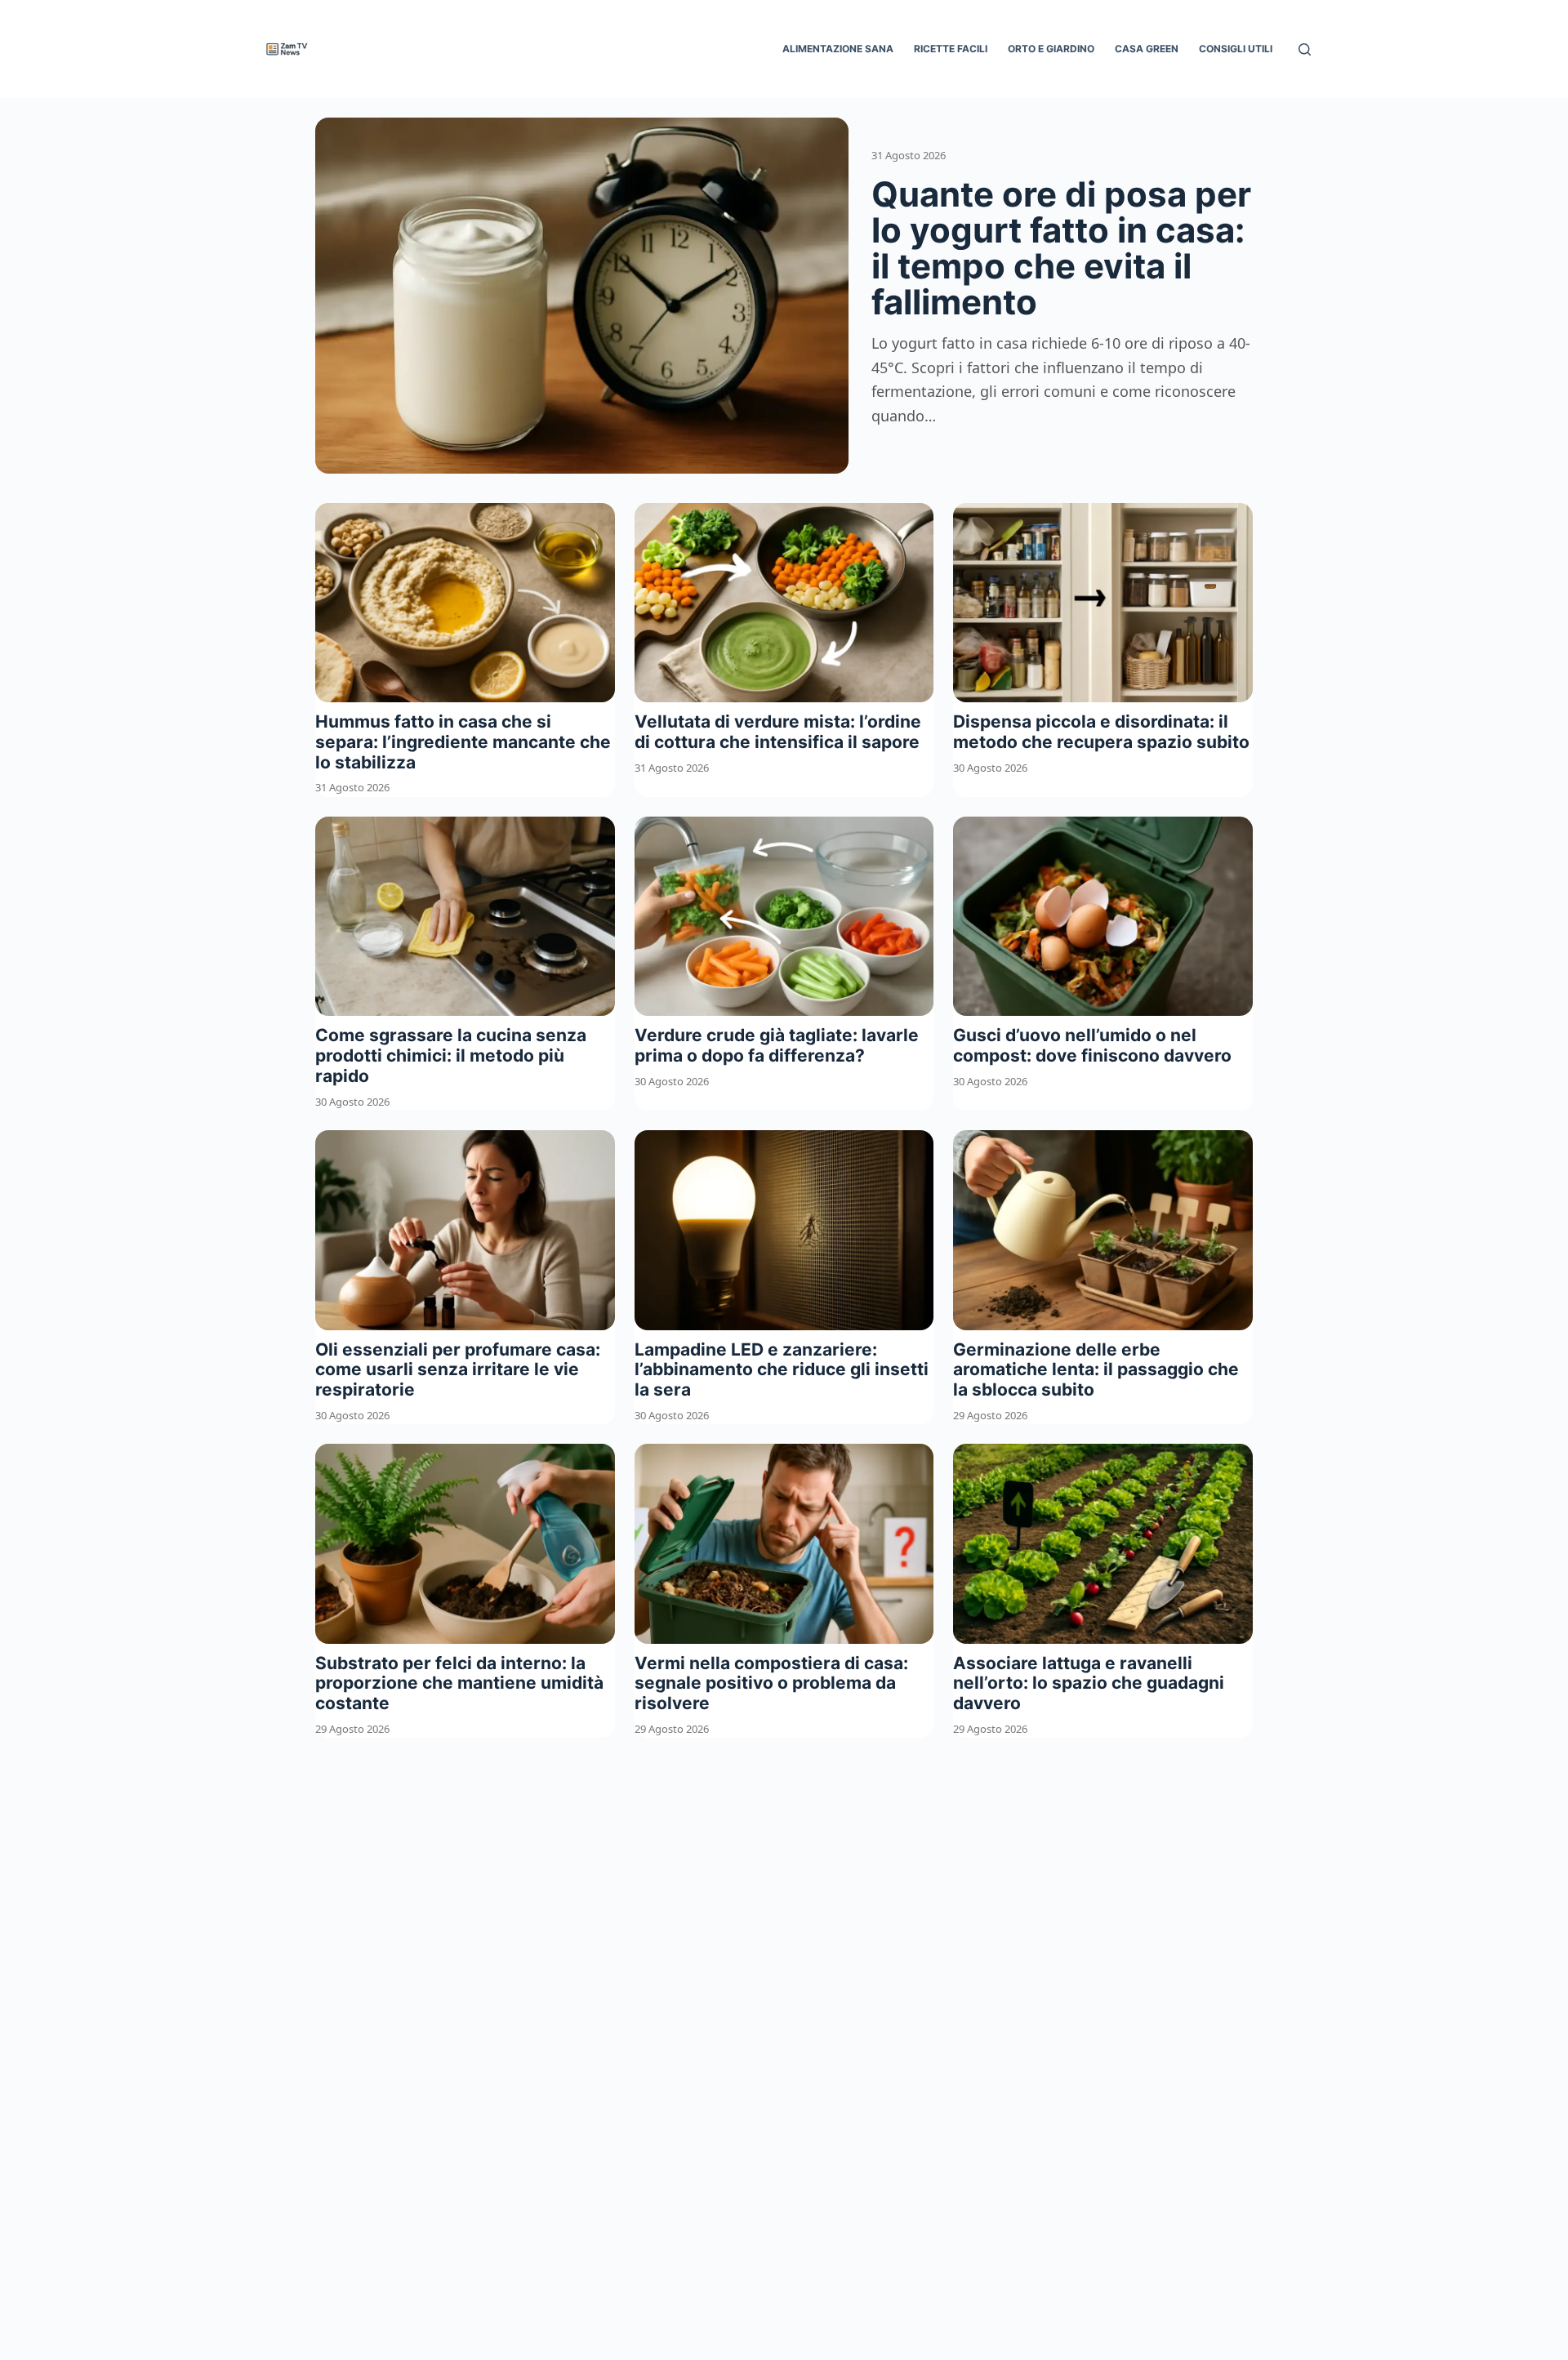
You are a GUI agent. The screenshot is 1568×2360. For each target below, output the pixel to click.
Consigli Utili (1236, 49)
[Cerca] (1305, 49)
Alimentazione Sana (838, 49)
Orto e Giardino (1051, 49)
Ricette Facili (951, 49)
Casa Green (1147, 49)
